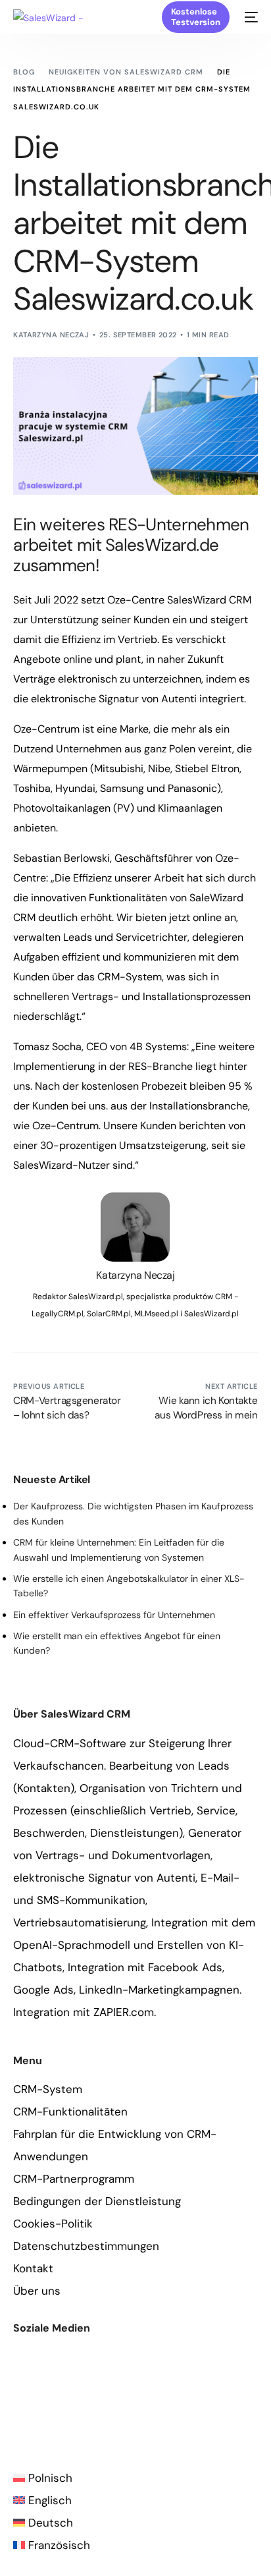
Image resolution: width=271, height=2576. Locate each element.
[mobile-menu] (250, 17)
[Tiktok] (128, 2400)
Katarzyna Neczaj (51, 335)
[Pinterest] (106, 2400)
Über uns (37, 2291)
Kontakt (33, 2268)
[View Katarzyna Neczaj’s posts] (135, 1227)
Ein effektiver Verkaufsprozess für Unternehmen (114, 1615)
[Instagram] (63, 2400)
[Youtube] (41, 2400)
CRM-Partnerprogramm (74, 2179)
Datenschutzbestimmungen (86, 2246)
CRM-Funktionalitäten (70, 2112)
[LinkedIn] (85, 2400)
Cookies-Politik (53, 2224)
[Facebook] (19, 2400)
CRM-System (48, 2089)
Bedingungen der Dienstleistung (97, 2201)
